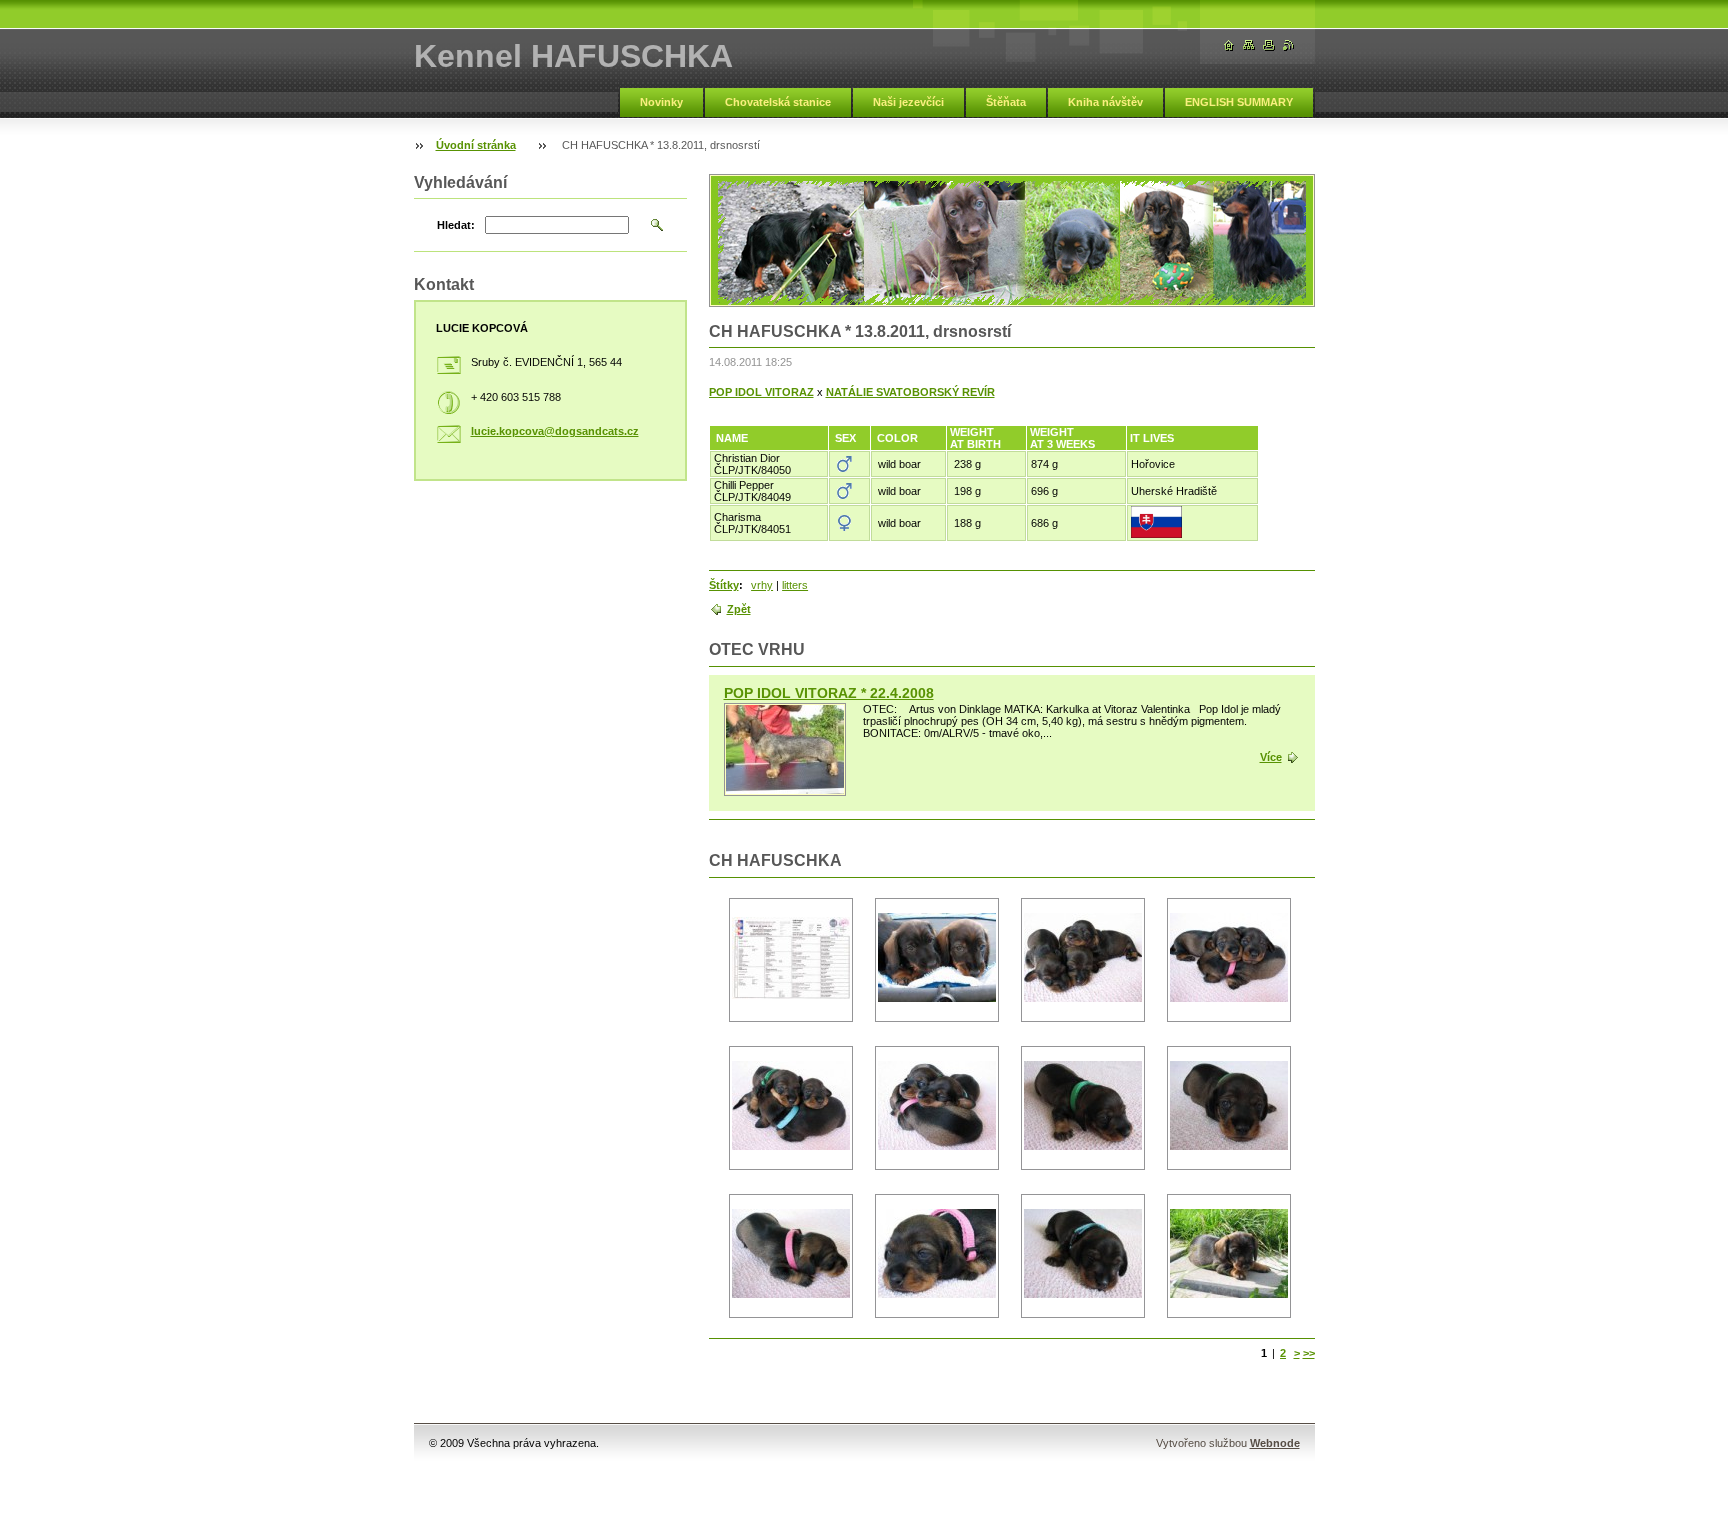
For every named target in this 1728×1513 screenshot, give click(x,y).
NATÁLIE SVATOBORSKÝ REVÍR (910, 392)
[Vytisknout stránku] (1269, 45)
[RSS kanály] (1289, 45)
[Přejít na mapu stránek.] (1249, 45)
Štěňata (1006, 102)
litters (795, 585)
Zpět (739, 609)
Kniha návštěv (1105, 102)
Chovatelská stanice (778, 102)
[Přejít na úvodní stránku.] (1229, 45)
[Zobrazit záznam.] (785, 749)
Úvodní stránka (476, 145)
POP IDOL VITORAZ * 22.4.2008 (829, 693)
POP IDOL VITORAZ (761, 392)
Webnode (1275, 1443)
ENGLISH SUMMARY (1239, 102)
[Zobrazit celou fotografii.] (791, 960)
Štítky (724, 585)
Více (1271, 757)
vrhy (762, 585)
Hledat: (456, 225)
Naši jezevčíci (908, 102)
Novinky (661, 102)
